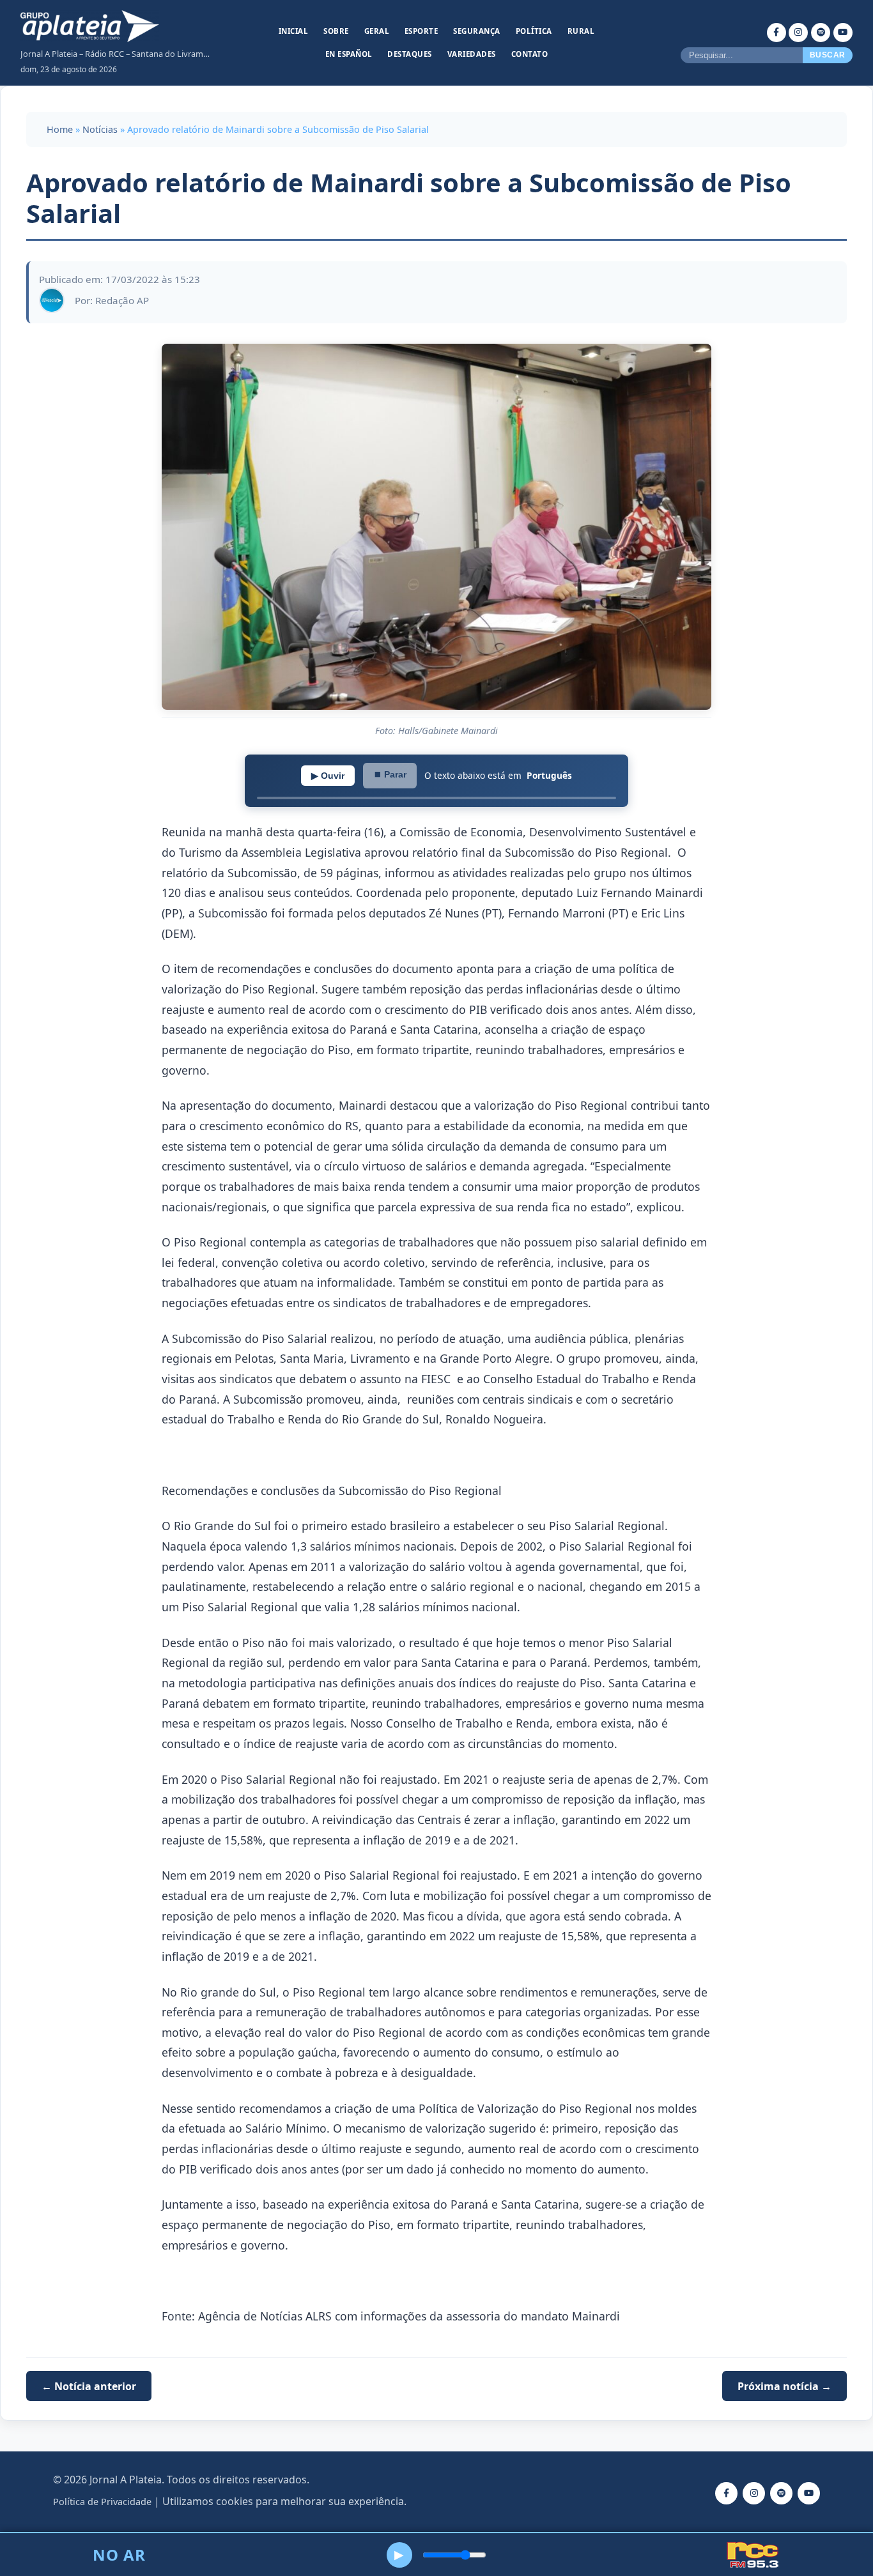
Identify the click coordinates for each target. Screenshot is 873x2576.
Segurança (477, 31)
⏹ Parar (390, 774)
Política (534, 31)
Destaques (410, 54)
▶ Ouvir (328, 776)
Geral (377, 31)
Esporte (421, 31)
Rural (581, 31)
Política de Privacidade (102, 2502)
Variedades (472, 54)
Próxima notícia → (784, 2386)
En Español (349, 54)
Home (60, 129)
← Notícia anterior (89, 2386)
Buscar (828, 55)
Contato (530, 54)
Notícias (100, 129)
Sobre (336, 31)
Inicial (294, 31)
